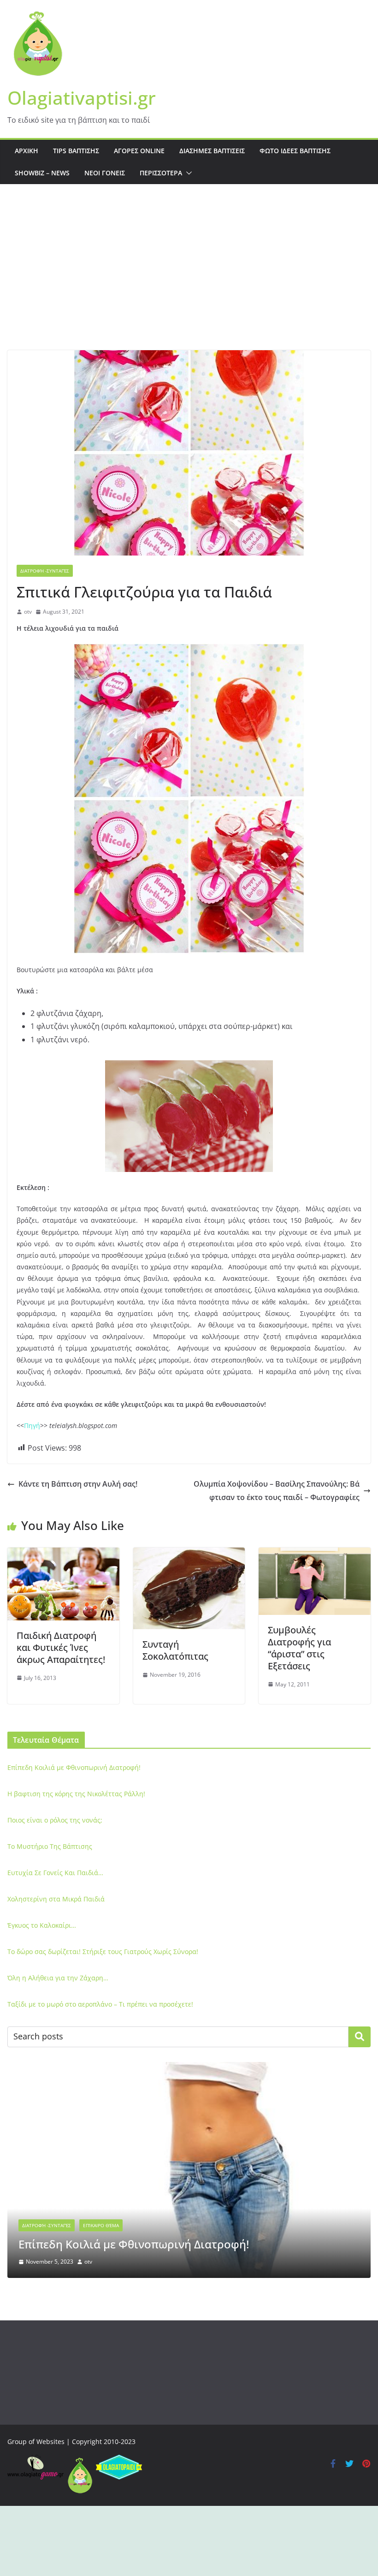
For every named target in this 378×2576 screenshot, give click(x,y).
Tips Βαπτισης (76, 151)
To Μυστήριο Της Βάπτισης (50, 1846)
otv (28, 612)
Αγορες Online (139, 151)
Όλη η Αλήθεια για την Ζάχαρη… (58, 1978)
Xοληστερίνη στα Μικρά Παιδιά (56, 1899)
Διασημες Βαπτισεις (212, 151)
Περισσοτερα (161, 173)
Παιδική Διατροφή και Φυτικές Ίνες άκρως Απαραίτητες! (61, 1647)
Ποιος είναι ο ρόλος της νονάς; (55, 1820)
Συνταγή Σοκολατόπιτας (175, 1650)
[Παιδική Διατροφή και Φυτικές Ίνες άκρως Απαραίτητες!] (63, 1554)
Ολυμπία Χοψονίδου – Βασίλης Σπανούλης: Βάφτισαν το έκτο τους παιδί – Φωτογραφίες (277, 1491)
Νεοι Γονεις (105, 173)
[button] (187, 173)
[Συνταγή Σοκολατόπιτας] (189, 1554)
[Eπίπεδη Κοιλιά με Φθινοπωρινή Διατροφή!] (189, 2068)
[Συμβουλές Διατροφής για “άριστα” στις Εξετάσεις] (315, 1554)
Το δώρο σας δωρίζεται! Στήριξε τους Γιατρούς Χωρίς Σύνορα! (103, 1951)
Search (360, 2037)
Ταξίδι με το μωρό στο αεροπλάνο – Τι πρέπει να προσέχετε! (100, 2004)
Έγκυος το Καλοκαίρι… (42, 1925)
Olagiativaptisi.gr (82, 98)
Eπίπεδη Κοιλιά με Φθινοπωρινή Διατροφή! (74, 1767)
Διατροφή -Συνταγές (45, 571)
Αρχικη (27, 151)
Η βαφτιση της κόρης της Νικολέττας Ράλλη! (76, 1794)
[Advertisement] (189, 281)
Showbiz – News (42, 173)
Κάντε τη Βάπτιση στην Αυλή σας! (78, 1484)
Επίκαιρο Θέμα (101, 2225)
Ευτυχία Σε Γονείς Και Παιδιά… (55, 1873)
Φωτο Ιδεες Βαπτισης (295, 151)
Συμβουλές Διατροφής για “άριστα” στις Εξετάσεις (299, 1648)
